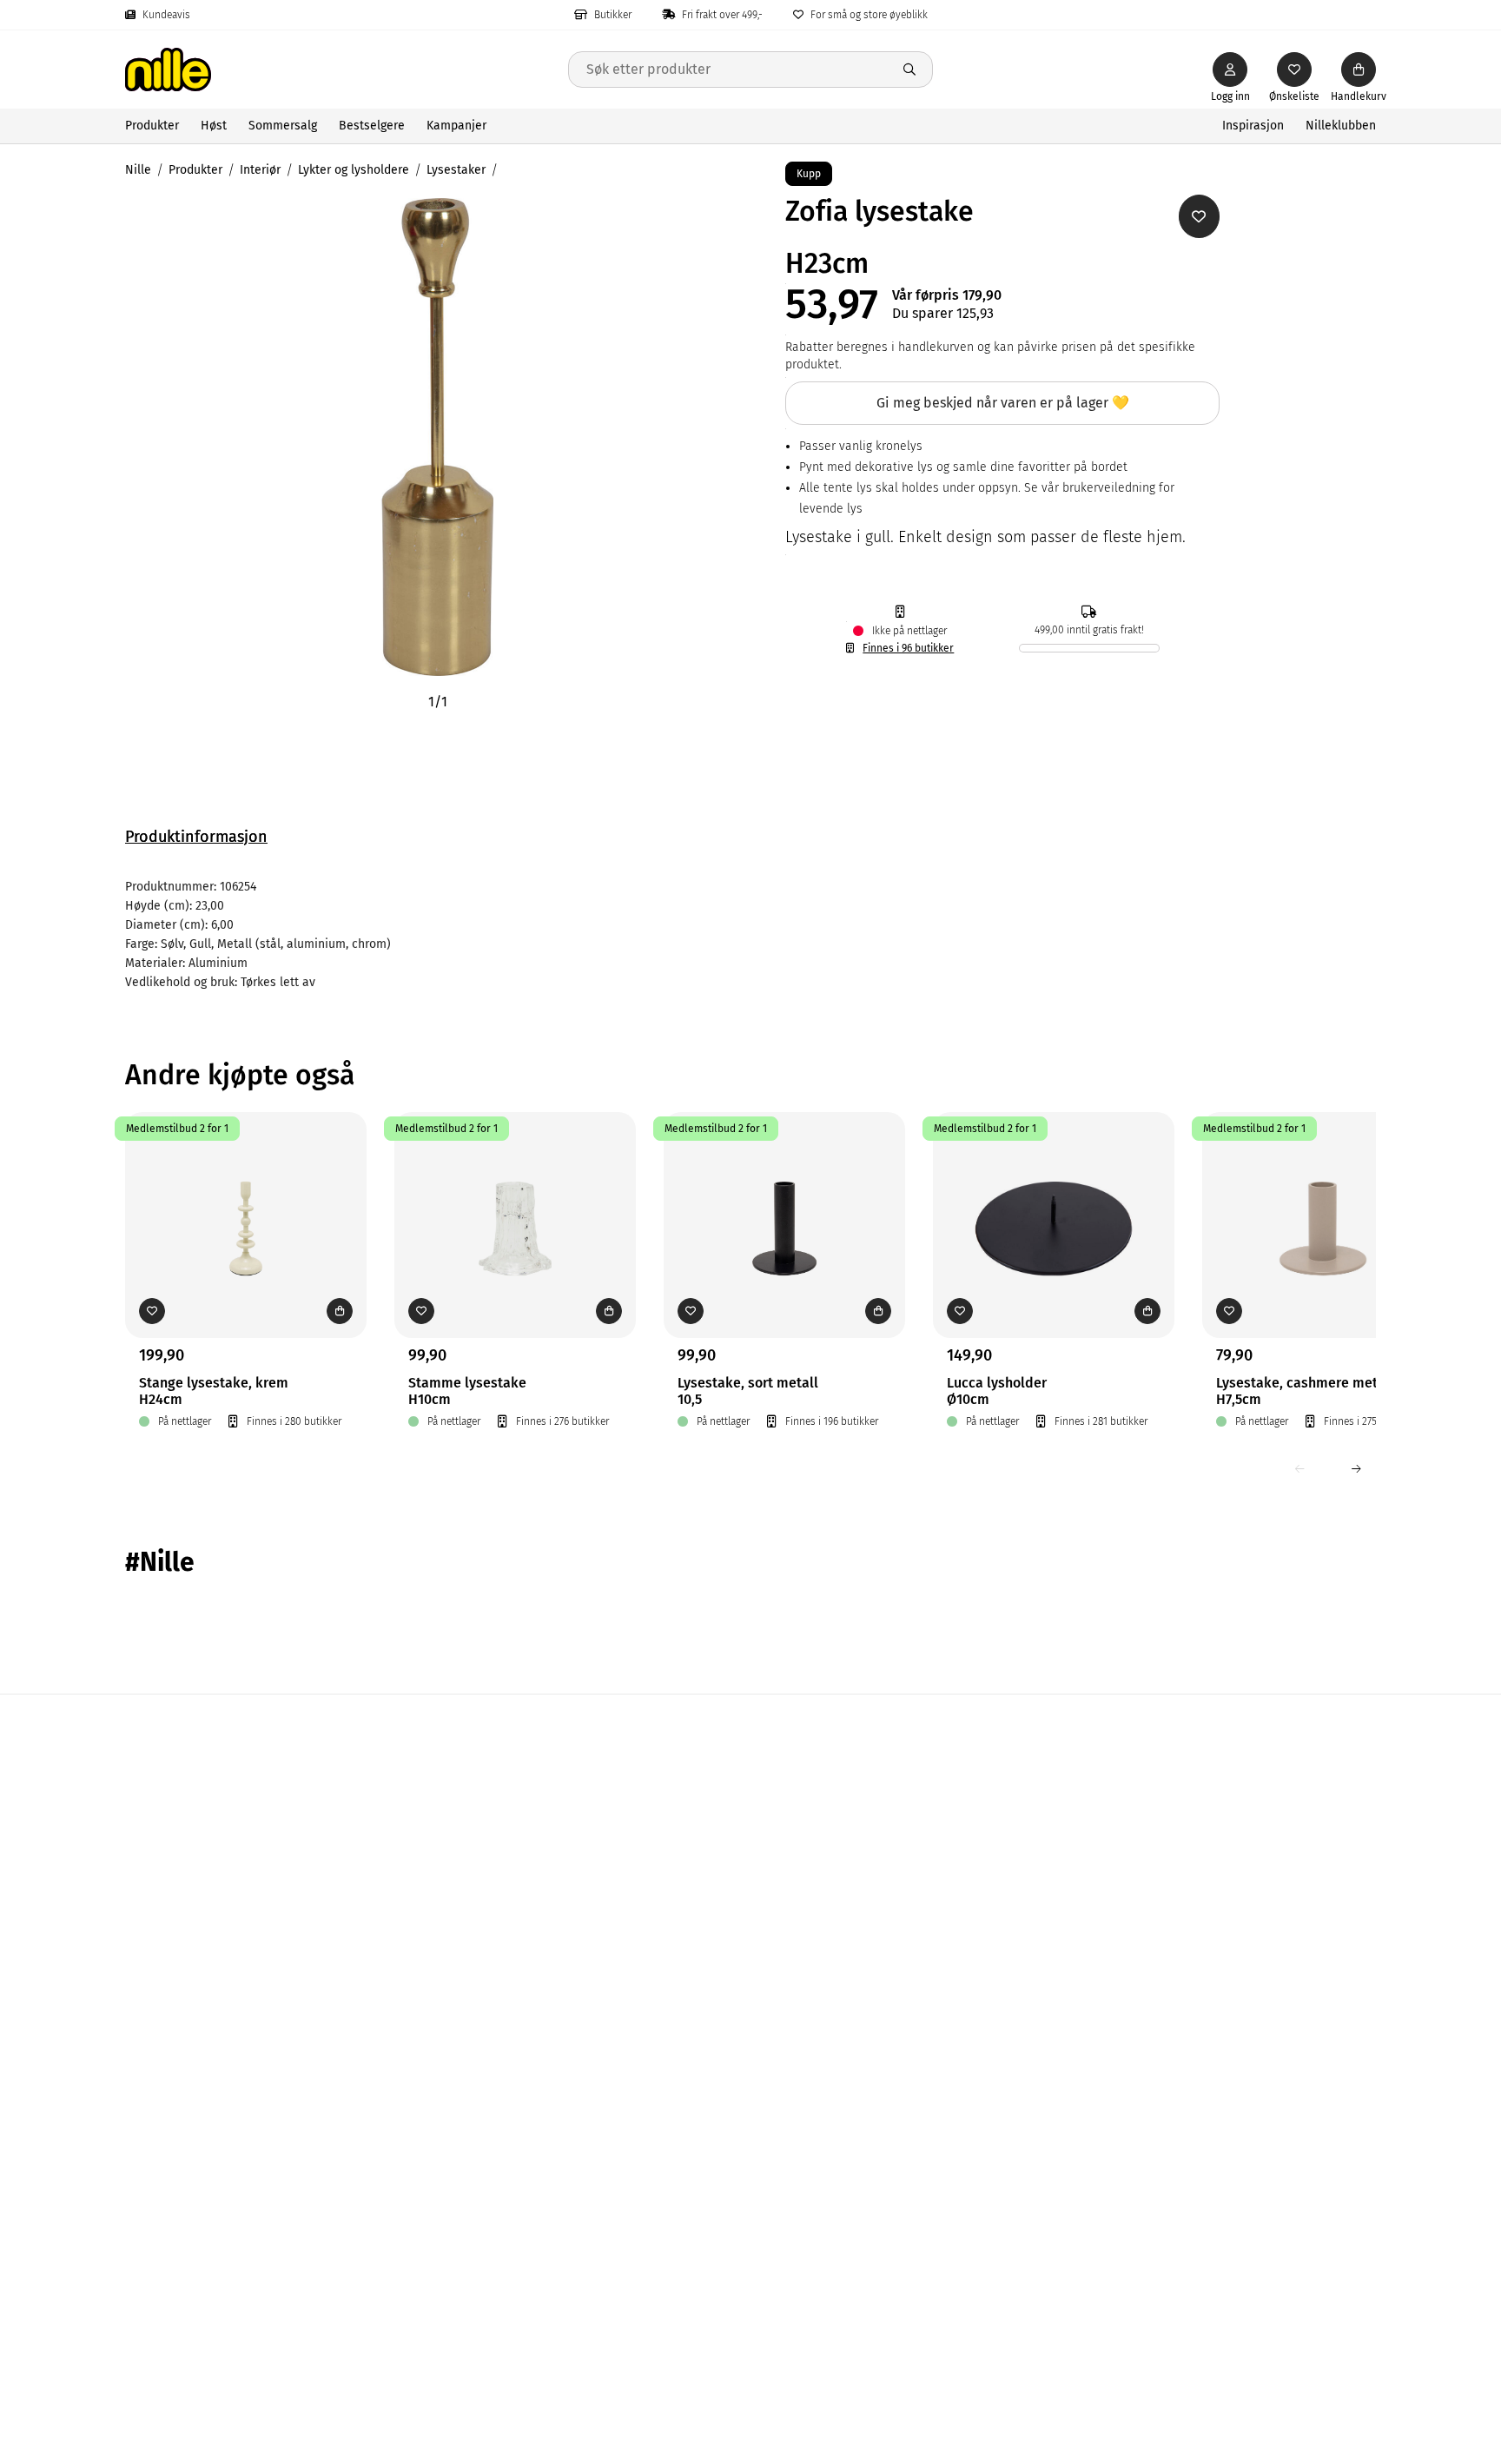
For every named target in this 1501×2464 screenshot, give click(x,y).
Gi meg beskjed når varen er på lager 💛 (1003, 403)
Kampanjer (456, 126)
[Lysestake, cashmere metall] (1323, 1198)
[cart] (1359, 70)
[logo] (347, 70)
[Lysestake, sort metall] (784, 1198)
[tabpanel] (750, 935)
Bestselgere (372, 126)
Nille (138, 170)
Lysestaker (456, 170)
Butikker (613, 15)
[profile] (1230, 70)
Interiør (260, 170)
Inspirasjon (1253, 126)
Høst (214, 126)
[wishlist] (1294, 70)
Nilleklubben (1341, 126)
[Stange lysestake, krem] (246, 1198)
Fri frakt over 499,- (722, 15)
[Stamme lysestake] (515, 1198)
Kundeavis (166, 15)
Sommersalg (283, 126)
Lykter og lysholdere (354, 170)
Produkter (152, 126)
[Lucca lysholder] (1054, 1198)
